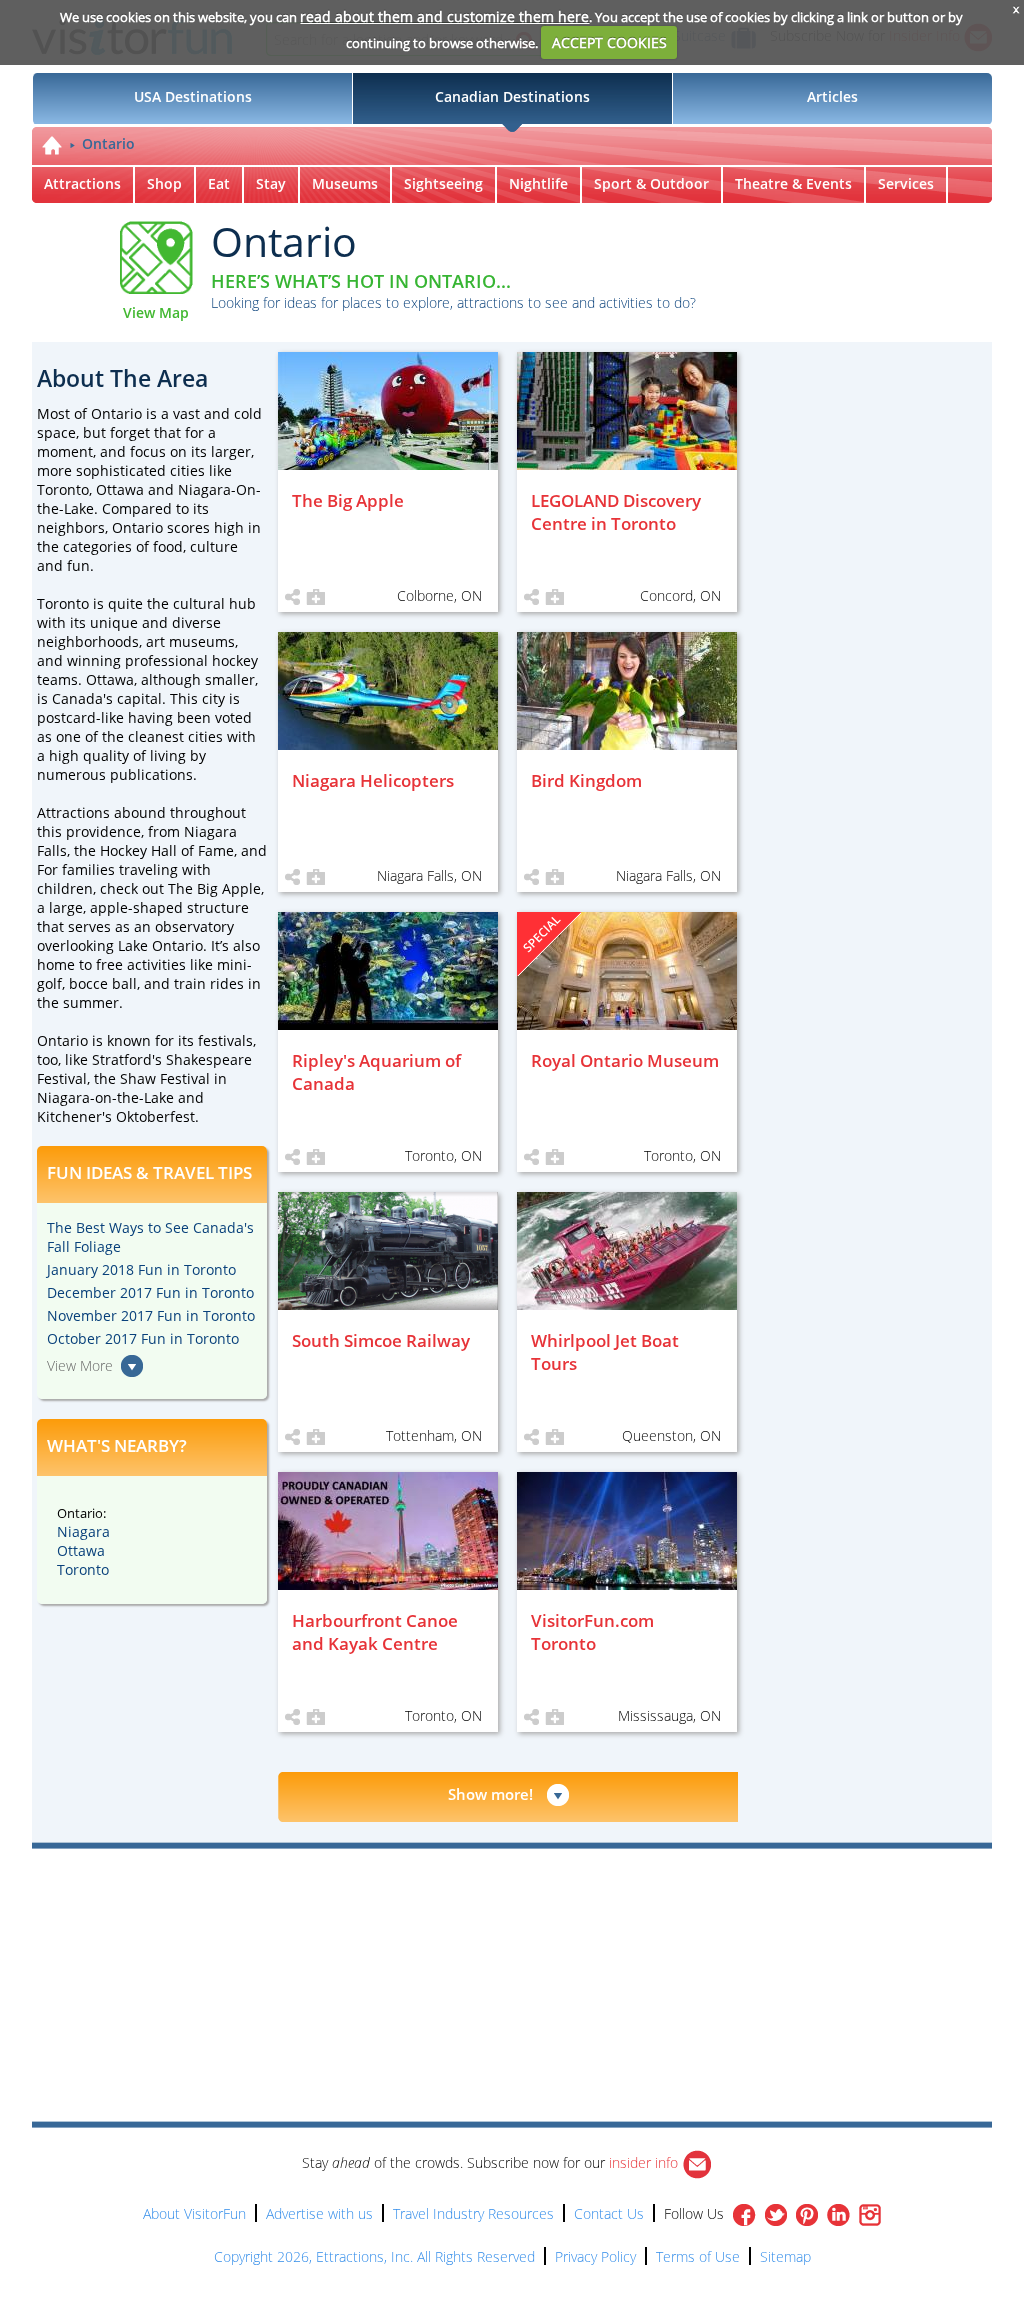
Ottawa (81, 1550)
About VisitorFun (194, 2213)
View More (80, 1365)
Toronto (83, 1569)
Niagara (83, 1531)
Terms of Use (698, 2256)
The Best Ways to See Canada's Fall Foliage (150, 1237)
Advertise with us (319, 2213)
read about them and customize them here (444, 16)
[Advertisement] (604, 1906)
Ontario (108, 143)
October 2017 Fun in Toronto (143, 1338)
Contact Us (609, 2213)
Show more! (490, 1794)
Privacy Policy (595, 2256)
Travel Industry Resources (473, 2213)
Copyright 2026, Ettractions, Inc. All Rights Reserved (374, 2256)
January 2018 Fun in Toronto (141, 1269)
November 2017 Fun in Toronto (151, 1315)
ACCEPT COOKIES (609, 42)
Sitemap (785, 2256)
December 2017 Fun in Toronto (150, 1292)
